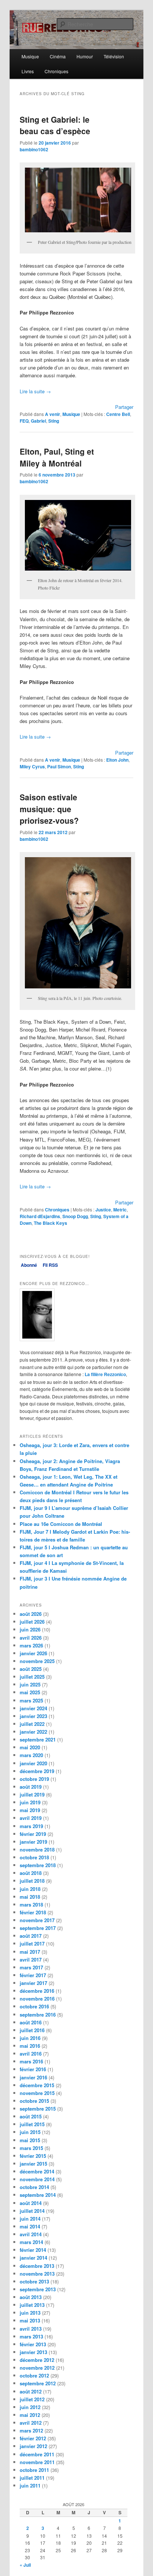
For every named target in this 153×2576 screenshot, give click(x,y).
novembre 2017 (37, 1920)
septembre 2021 (38, 1739)
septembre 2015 (38, 2109)
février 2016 (33, 2069)
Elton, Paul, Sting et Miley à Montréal (57, 457)
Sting (54, 421)
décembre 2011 (37, 2454)
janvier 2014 (33, 2258)
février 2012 (33, 2438)
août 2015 (31, 2116)
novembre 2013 (37, 2274)
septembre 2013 (38, 2289)
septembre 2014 (38, 2195)
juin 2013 (30, 2313)
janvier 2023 (33, 1716)
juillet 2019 (32, 1794)
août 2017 (31, 1936)
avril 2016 (31, 2054)
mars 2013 (31, 2336)
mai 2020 (30, 1747)
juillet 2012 (32, 2399)
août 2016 (31, 2022)
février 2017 (33, 1975)
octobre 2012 (34, 2375)
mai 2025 (30, 1692)
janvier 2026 (33, 1653)
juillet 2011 (32, 2478)
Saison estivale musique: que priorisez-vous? (49, 809)
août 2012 (31, 2391)
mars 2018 (31, 1904)
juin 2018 (30, 1889)
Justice (103, 1210)
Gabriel (38, 421)
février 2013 (33, 2344)
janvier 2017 (33, 1983)
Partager (124, 407)
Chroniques (56, 71)
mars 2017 (31, 1967)
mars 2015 (31, 2148)
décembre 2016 (37, 1991)
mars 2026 (31, 1645)
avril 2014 (31, 2234)
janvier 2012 (33, 2446)
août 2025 (31, 1669)
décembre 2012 (37, 2360)
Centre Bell (118, 414)
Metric (120, 1210)
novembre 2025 (37, 1661)
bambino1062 (34, 149)
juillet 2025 (32, 1677)
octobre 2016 (34, 2006)
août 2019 (31, 1787)
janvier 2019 (33, 1842)
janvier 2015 (33, 2164)
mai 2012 (30, 2415)
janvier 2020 (33, 1763)
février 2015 (33, 2156)
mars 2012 (31, 2430)
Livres (28, 71)
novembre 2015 (37, 2093)
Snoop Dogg (75, 1216)
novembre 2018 (37, 1849)
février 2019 (33, 1834)
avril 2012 (31, 2423)
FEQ (24, 421)
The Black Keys (51, 1223)
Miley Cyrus (32, 766)
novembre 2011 (37, 2462)
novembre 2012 (37, 2368)
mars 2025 (31, 1700)
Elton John (117, 760)
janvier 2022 (33, 1732)
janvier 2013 (33, 2352)
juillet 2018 (32, 1881)
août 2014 (31, 2203)
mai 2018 (30, 1897)
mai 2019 (30, 1810)
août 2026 (31, 1614)
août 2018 (31, 1873)
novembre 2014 (37, 2179)
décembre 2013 (37, 2266)
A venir (53, 414)
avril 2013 (31, 2329)
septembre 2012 (38, 2383)
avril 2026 (31, 1638)
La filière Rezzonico (105, 1374)
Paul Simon (59, 766)
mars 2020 (31, 1755)
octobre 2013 (34, 2281)
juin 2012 (30, 2407)
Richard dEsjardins (40, 1216)
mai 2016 (30, 2046)
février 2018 (33, 1912)
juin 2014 (30, 2219)
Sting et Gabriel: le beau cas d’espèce (55, 125)
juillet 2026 (32, 1622)
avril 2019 (31, 1818)
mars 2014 (31, 2242)
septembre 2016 (38, 2015)
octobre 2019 (34, 1779)
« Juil (25, 2565)
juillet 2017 (32, 1944)
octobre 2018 (34, 1857)
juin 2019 (30, 1802)
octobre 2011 (34, 2470)
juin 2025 (30, 1684)
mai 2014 (30, 2226)
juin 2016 (30, 2038)
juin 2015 (30, 2132)
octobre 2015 (34, 2101)
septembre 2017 (38, 1928)
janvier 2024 (33, 1708)
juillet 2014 (32, 2211)
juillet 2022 (32, 1724)
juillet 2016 (32, 2030)
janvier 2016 (33, 2077)
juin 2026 (30, 1629)
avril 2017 (31, 1960)
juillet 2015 (32, 2124)
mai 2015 (30, 2140)
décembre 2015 (37, 2085)
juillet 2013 (32, 2305)
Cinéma (58, 56)
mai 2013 (30, 2320)
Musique (30, 56)
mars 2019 (31, 1826)
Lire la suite (35, 391)
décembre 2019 (37, 1771)
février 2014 (33, 2250)
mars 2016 (31, 2061)
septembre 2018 (38, 1865)
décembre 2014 (37, 2171)
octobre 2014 (34, 2187)
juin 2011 (30, 2485)
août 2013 (31, 2297)
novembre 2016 (37, 1999)
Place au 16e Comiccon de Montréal (61, 1524)
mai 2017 (30, 1952)
